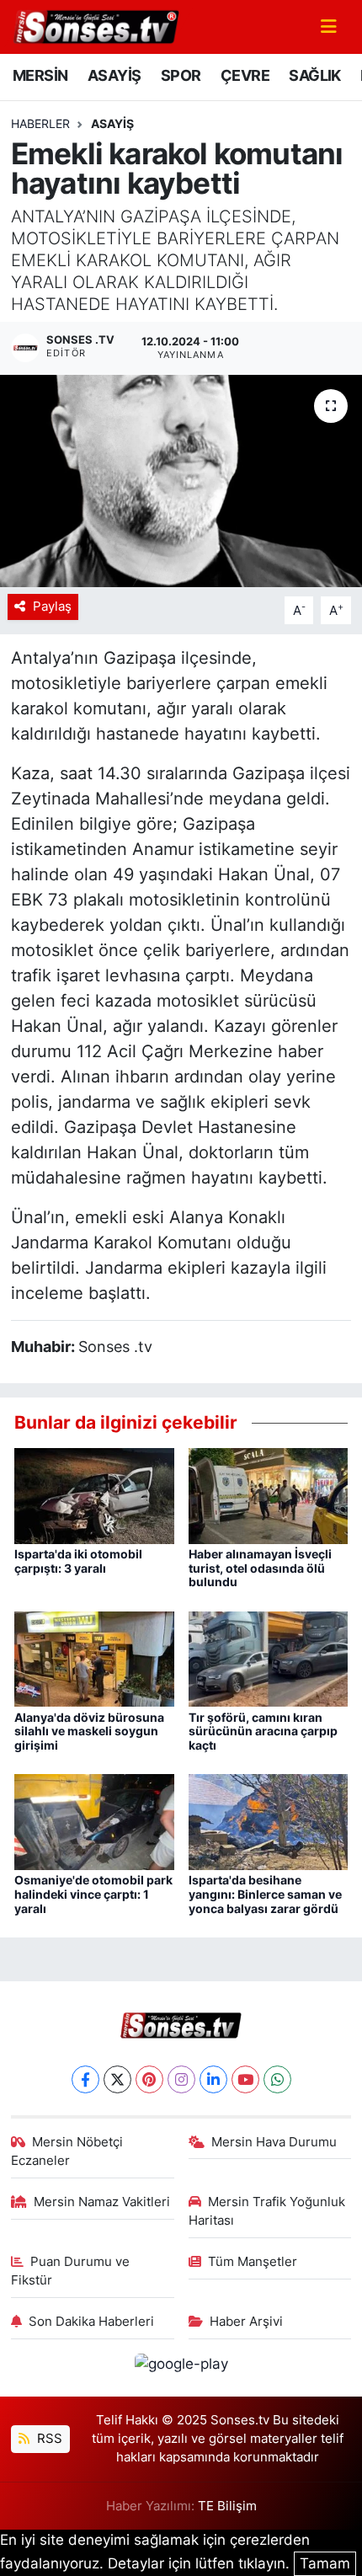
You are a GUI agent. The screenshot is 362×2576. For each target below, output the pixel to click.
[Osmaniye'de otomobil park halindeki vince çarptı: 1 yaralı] (94, 1821)
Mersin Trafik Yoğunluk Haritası (267, 2211)
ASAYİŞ (114, 75)
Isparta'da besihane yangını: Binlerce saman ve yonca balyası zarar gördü (265, 1894)
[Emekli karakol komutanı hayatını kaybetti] (181, 481)
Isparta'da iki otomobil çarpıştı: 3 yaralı (78, 1561)
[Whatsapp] (277, 2079)
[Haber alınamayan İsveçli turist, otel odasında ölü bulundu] (269, 1494)
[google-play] (181, 2366)
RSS (48, 2439)
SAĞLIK (314, 75)
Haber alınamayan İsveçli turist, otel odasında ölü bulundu (260, 1568)
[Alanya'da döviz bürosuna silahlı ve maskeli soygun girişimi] (94, 1658)
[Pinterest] (149, 2079)
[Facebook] (85, 2079)
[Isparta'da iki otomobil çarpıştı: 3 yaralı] (94, 1494)
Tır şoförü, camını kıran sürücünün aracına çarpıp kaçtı (263, 1732)
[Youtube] (245, 2079)
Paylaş (52, 607)
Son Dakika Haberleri (91, 2322)
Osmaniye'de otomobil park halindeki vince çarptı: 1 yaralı (93, 1894)
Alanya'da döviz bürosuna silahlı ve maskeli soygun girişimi (89, 1732)
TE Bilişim (227, 2506)
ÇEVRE (245, 75)
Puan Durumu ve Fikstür (71, 2271)
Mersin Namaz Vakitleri (102, 2202)
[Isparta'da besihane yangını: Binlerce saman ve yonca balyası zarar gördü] (269, 1821)
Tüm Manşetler (253, 2262)
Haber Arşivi (246, 2322)
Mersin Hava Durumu (274, 2142)
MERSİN (40, 75)
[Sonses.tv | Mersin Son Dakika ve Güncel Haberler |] (95, 25)
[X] (117, 2079)
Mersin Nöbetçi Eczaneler (67, 2151)
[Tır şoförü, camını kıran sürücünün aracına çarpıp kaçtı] (269, 1658)
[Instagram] (181, 2079)
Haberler (40, 123)
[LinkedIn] (213, 2079)
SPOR (181, 75)
